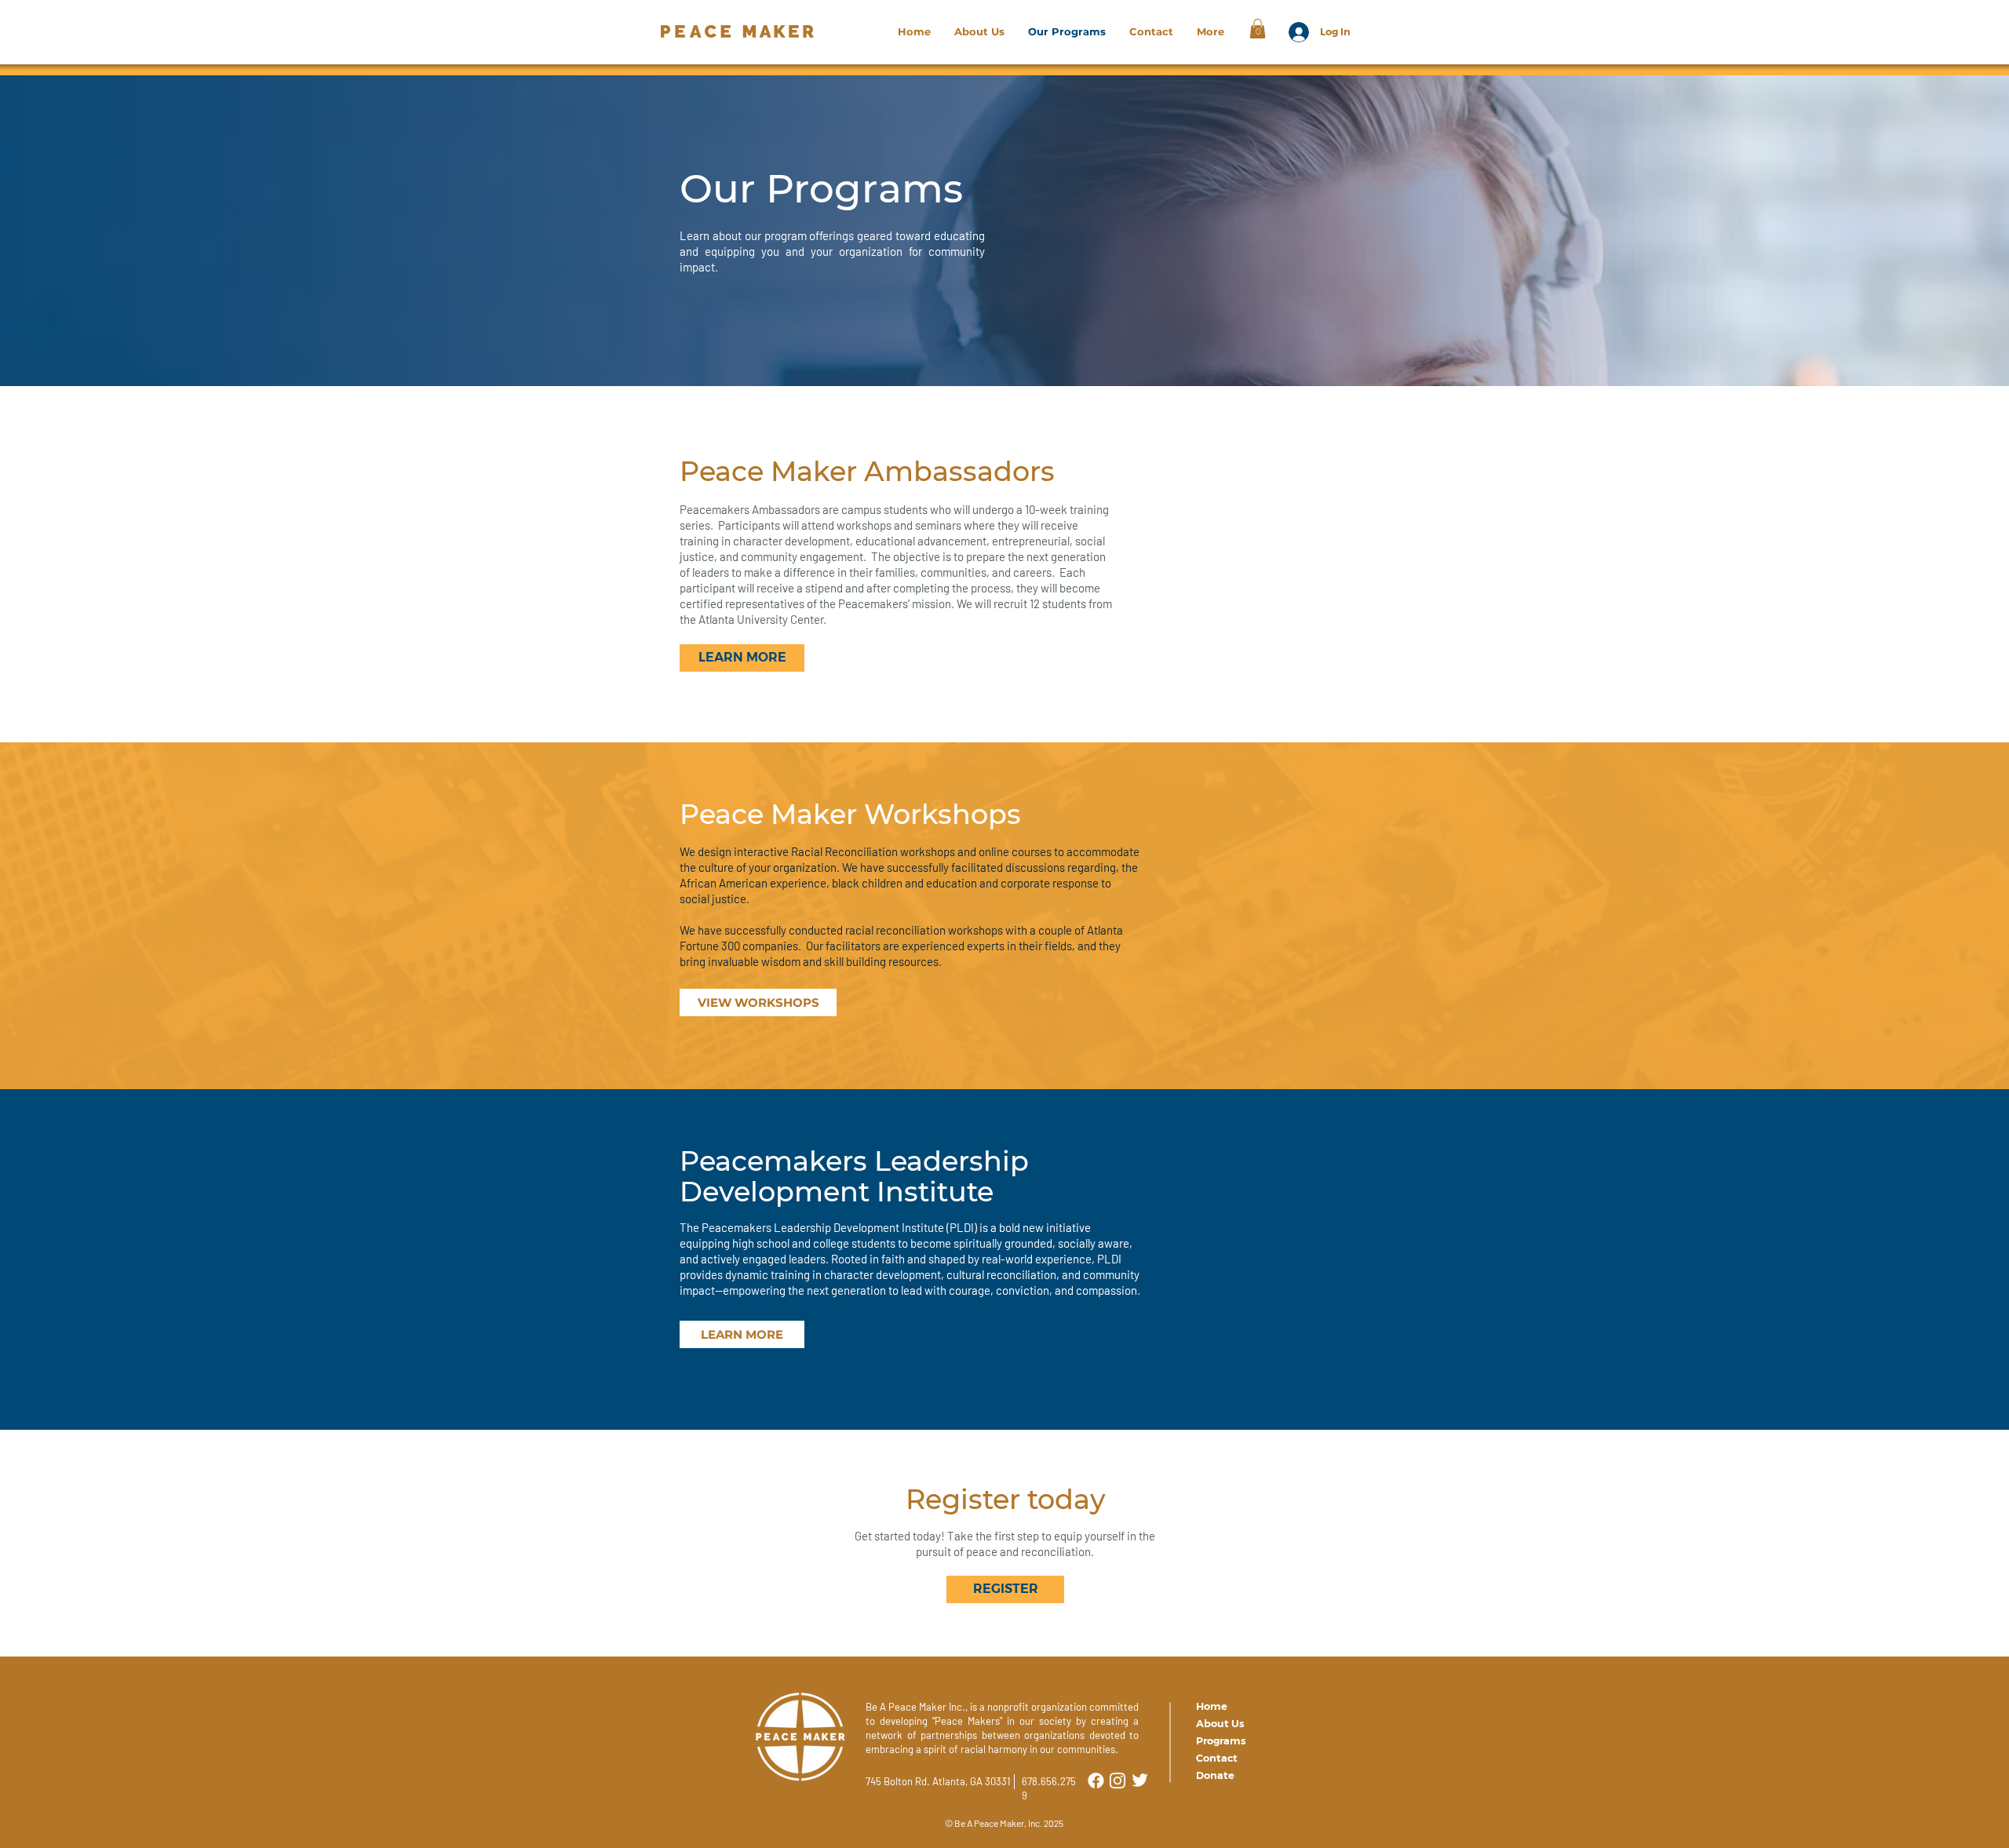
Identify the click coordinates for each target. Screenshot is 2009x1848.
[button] (1258, 29)
